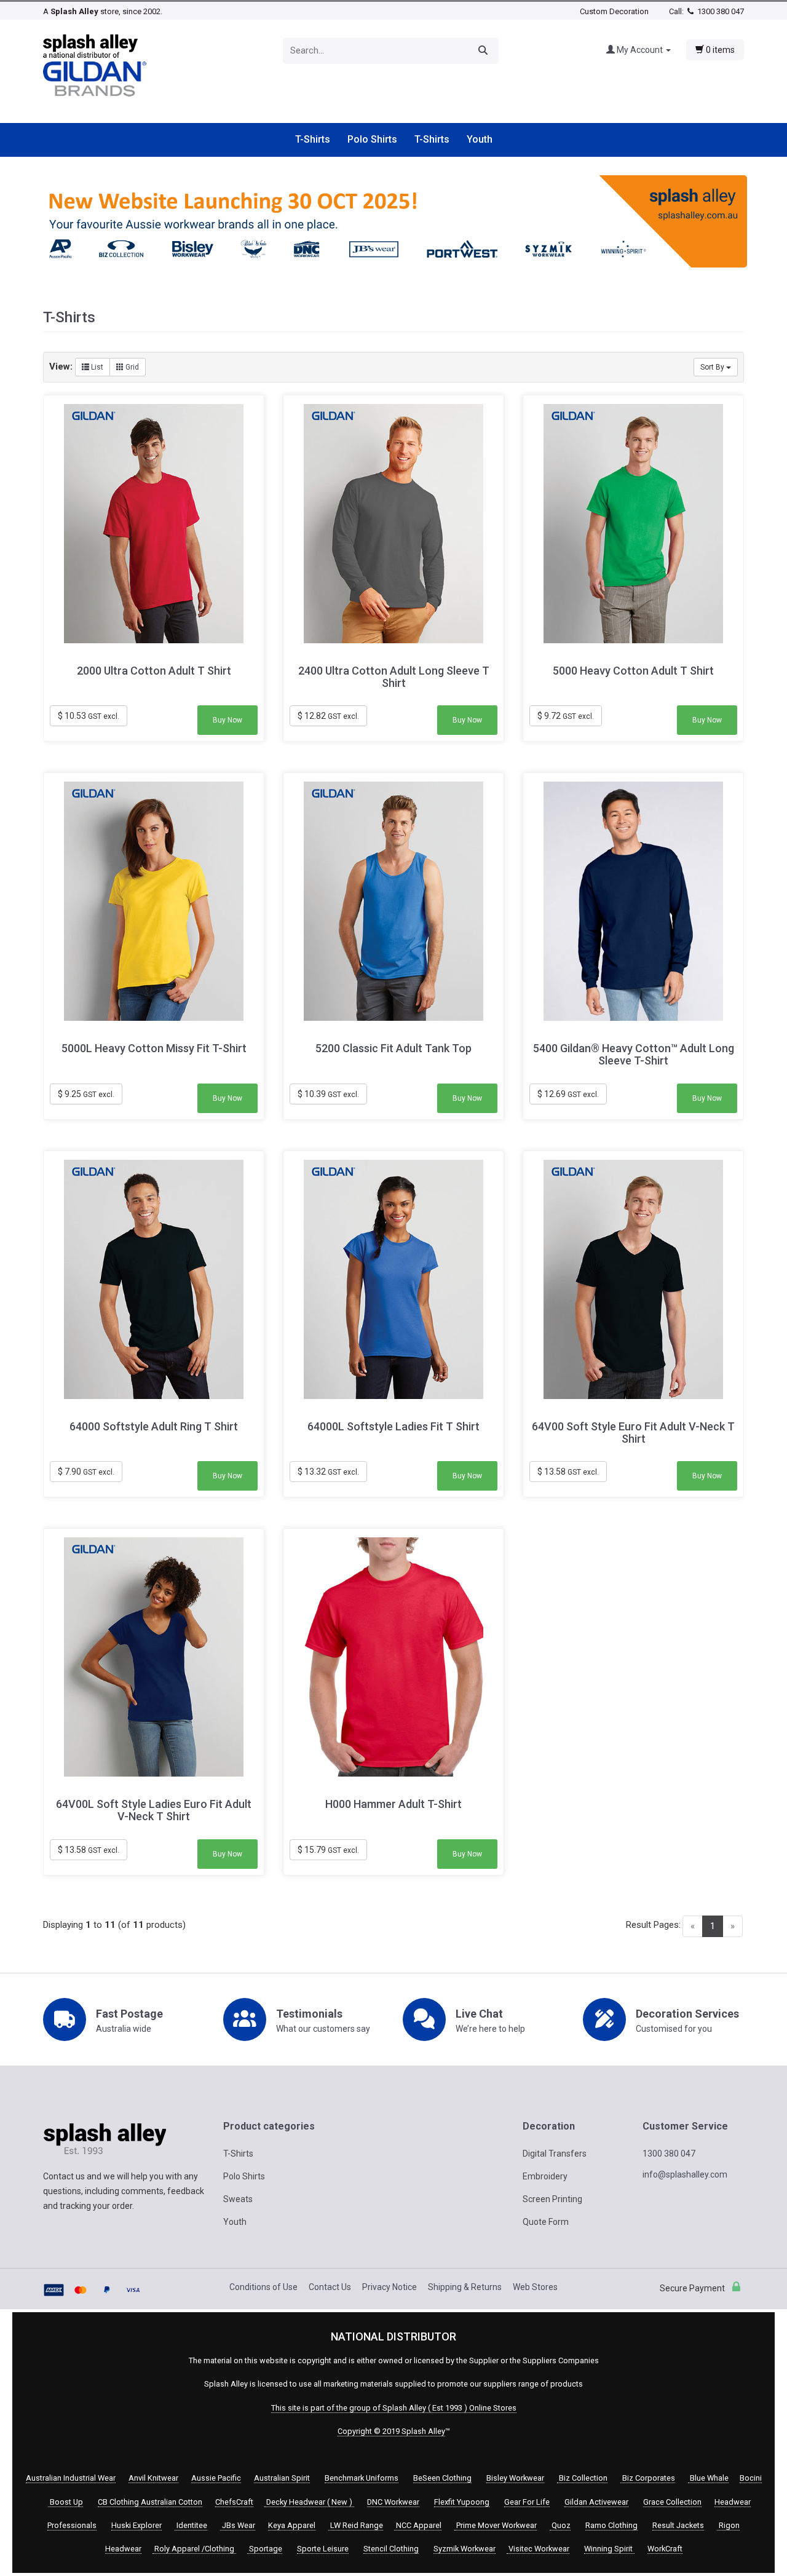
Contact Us (330, 2287)
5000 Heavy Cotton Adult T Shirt (633, 671)
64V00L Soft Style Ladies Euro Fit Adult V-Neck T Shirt (154, 1810)
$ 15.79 (328, 1850)
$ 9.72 (566, 716)
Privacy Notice (390, 2287)
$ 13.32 (328, 1472)
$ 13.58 (568, 1472)
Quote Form (546, 2222)
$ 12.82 (328, 716)
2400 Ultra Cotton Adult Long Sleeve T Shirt (394, 677)
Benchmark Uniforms (362, 2478)
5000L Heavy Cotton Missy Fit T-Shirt (154, 1048)
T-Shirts (313, 139)
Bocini (751, 2478)
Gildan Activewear (596, 2502)
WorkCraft (665, 2549)
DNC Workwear (393, 2502)
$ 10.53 (89, 716)
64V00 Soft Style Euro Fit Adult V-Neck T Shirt (633, 1433)
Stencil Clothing (391, 2549)
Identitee (191, 2525)
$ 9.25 (86, 1094)
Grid (131, 367)
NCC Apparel (418, 2525)
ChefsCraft (234, 2502)
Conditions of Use (263, 2287)
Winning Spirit (609, 2549)
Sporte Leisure (323, 2549)
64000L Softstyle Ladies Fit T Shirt (393, 1427)
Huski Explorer (136, 2525)
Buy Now (227, 720)
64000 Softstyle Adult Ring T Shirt (154, 1427)
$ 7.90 (86, 1472)
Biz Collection (582, 2478)
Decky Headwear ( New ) (309, 2502)
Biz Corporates (648, 2478)
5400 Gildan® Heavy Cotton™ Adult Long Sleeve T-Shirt (634, 1055)
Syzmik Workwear (465, 2549)
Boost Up (65, 2502)
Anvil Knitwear (153, 2478)
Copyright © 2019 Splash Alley (391, 2431)
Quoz (560, 2525)
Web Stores (535, 2287)
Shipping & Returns (465, 2287)
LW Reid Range (356, 2525)
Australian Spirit (282, 2478)
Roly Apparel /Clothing (194, 2549)
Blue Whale (708, 2478)
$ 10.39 (328, 1094)
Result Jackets (678, 2525)
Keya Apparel (292, 2525)
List (96, 367)
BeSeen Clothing (442, 2478)
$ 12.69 (568, 1094)
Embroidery (545, 2176)
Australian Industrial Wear (71, 2478)
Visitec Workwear (538, 2549)
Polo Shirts (372, 139)
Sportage (265, 2549)
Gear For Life (527, 2502)
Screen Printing (552, 2199)
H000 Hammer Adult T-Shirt (393, 1804)
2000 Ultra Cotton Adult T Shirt (154, 671)
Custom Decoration (614, 11)
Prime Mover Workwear (496, 2525)
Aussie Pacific (216, 2478)
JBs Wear (238, 2525)
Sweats (238, 2199)
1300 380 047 (720, 11)
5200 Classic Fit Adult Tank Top (393, 1048)
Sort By (713, 367)
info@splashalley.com (685, 2174)
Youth (480, 139)
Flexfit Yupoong (462, 2502)
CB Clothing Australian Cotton (150, 2502)
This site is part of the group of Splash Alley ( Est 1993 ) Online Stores (394, 2408)
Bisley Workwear (515, 2478)
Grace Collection (672, 2502)
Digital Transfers (555, 2154)
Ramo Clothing (611, 2525)
